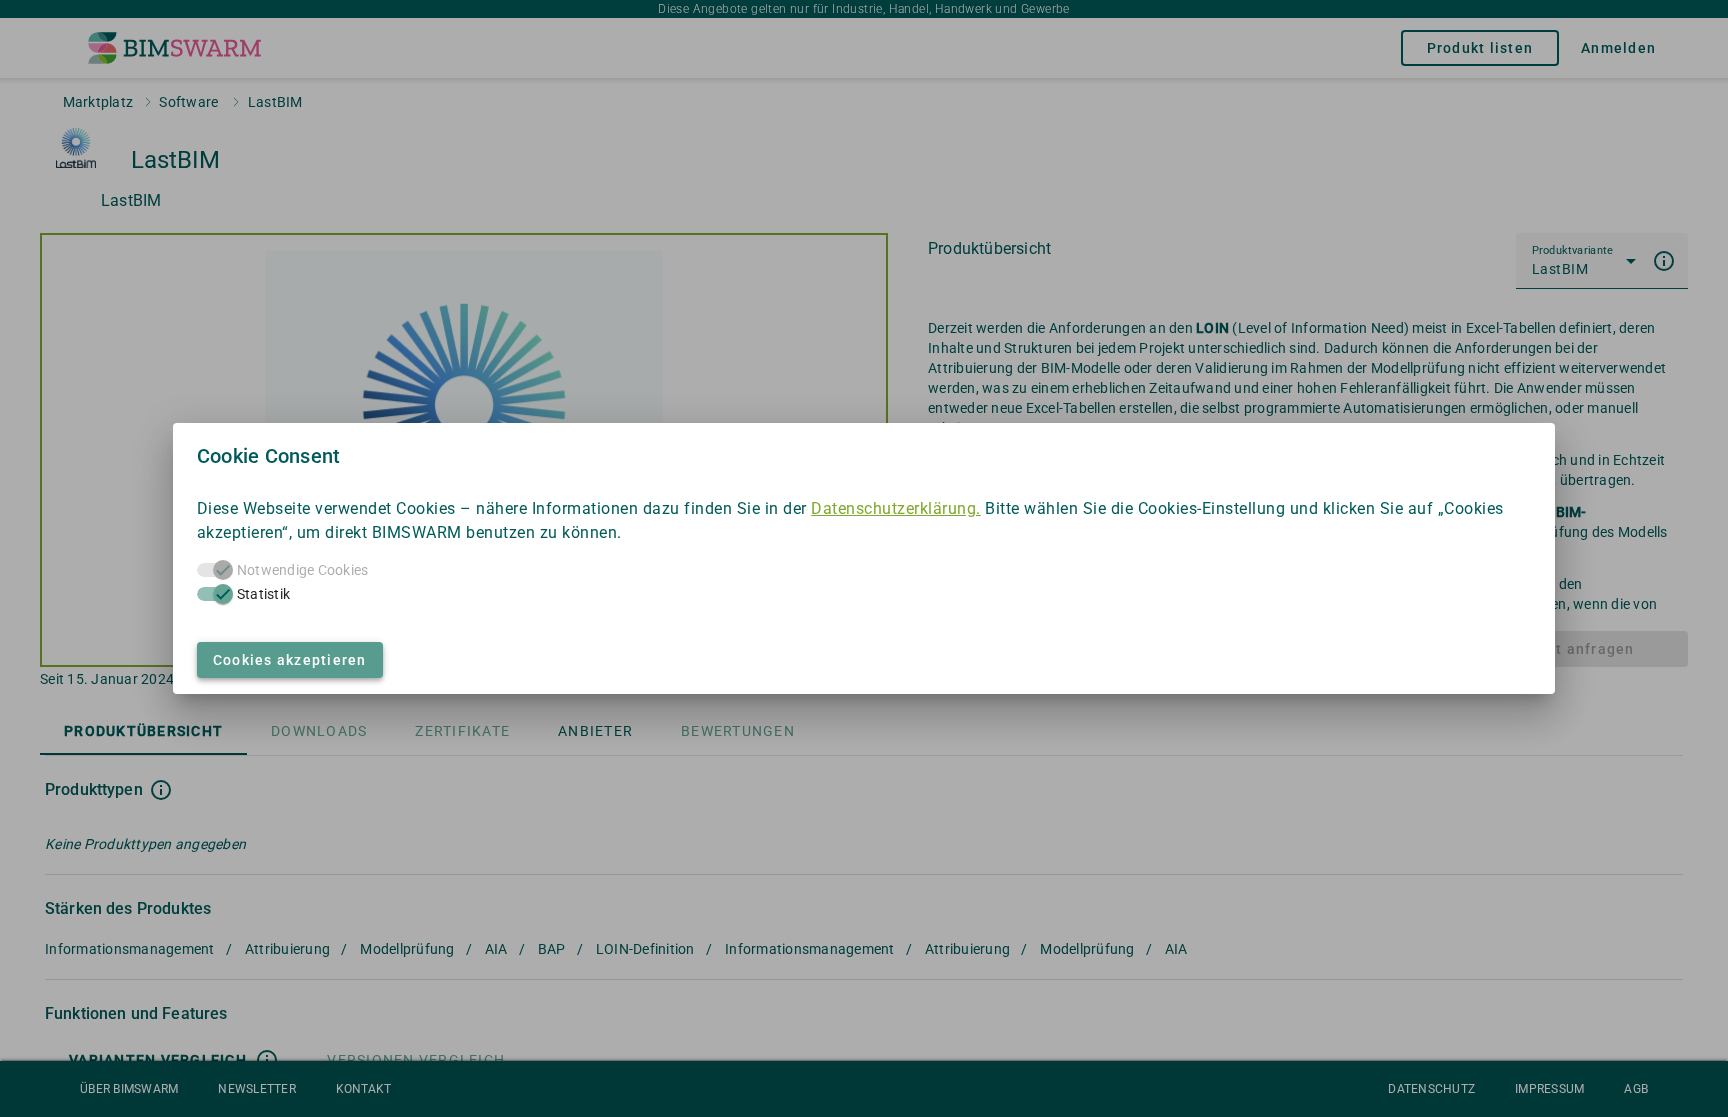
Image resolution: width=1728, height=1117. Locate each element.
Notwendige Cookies (303, 570)
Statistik (263, 594)
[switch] (215, 594)
